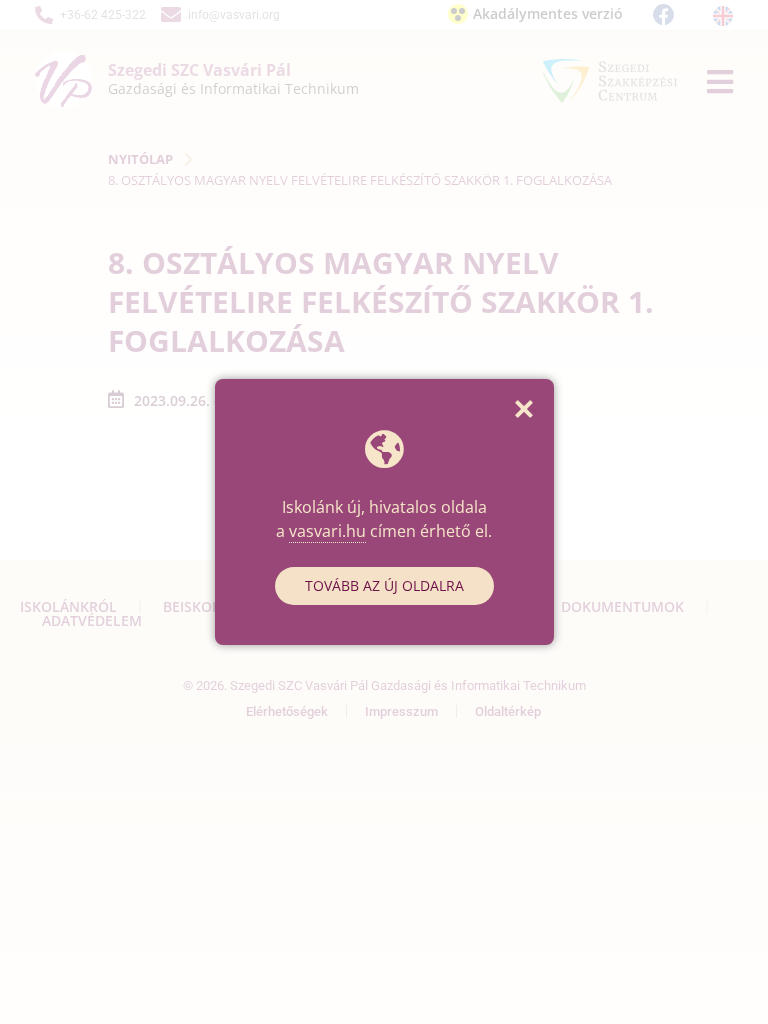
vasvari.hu (327, 531)
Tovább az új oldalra (384, 585)
